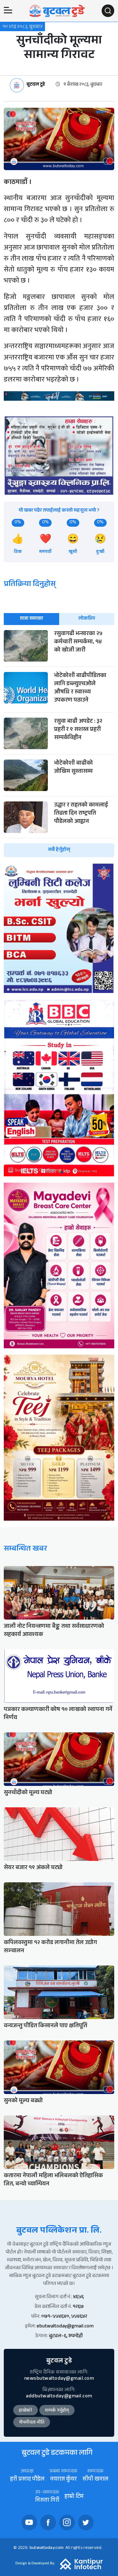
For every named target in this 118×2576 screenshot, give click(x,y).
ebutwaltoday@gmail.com (65, 2327)
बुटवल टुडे (36, 85)
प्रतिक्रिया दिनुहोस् (30, 585)
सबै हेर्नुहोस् (59, 850)
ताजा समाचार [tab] (31, 619)
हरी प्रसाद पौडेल (27, 2480)
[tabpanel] (59, 744)
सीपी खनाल (95, 2480)
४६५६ (78, 2297)
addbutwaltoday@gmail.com (59, 2397)
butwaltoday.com (47, 2548)
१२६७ (78, 2307)
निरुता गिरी (47, 2501)
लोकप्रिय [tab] (87, 619)
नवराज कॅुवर (63, 2480)
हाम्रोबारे (25, 2411)
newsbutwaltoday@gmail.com (59, 2379)
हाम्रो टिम (74, 2497)
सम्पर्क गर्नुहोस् (57, 2411)
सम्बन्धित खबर (25, 1549)
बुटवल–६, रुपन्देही (66, 2336)
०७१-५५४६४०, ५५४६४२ (64, 2317)
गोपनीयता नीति (32, 2423)
